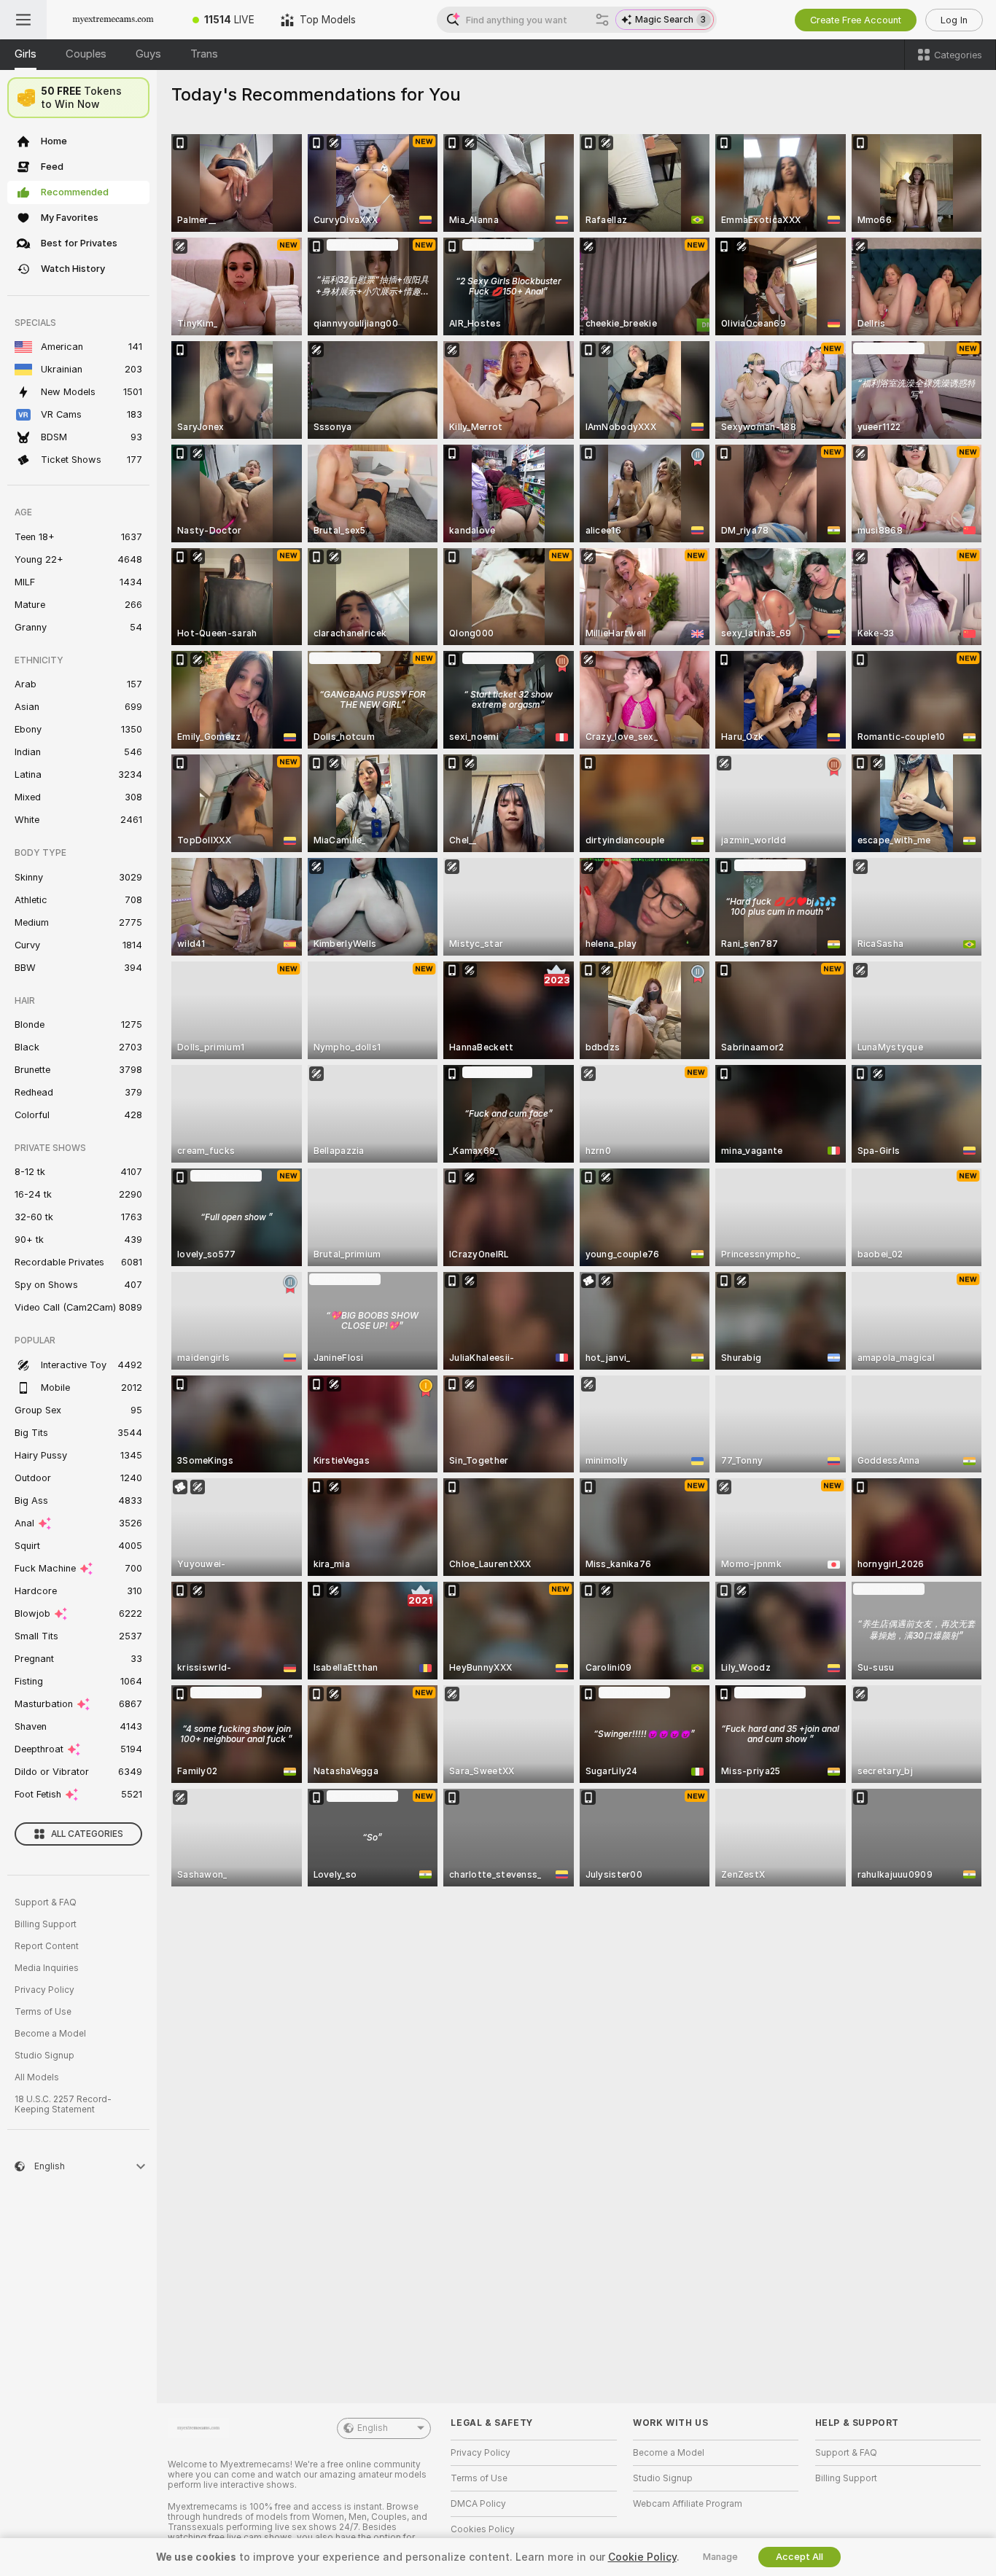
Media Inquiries (47, 1968)
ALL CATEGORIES (87, 1834)
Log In (954, 20)
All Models (37, 2077)
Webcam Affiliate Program (688, 2504)
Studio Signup (44, 2056)
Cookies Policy (483, 2529)
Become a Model (50, 2034)
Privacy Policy (44, 1990)
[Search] (602, 20)
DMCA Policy (478, 2504)
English (373, 2428)
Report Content (47, 1946)
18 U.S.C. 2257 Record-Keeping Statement (63, 2104)
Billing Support (46, 1924)
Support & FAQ (46, 1902)
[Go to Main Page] (113, 20)
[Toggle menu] (23, 20)
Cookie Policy (642, 2557)
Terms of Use (43, 2012)
